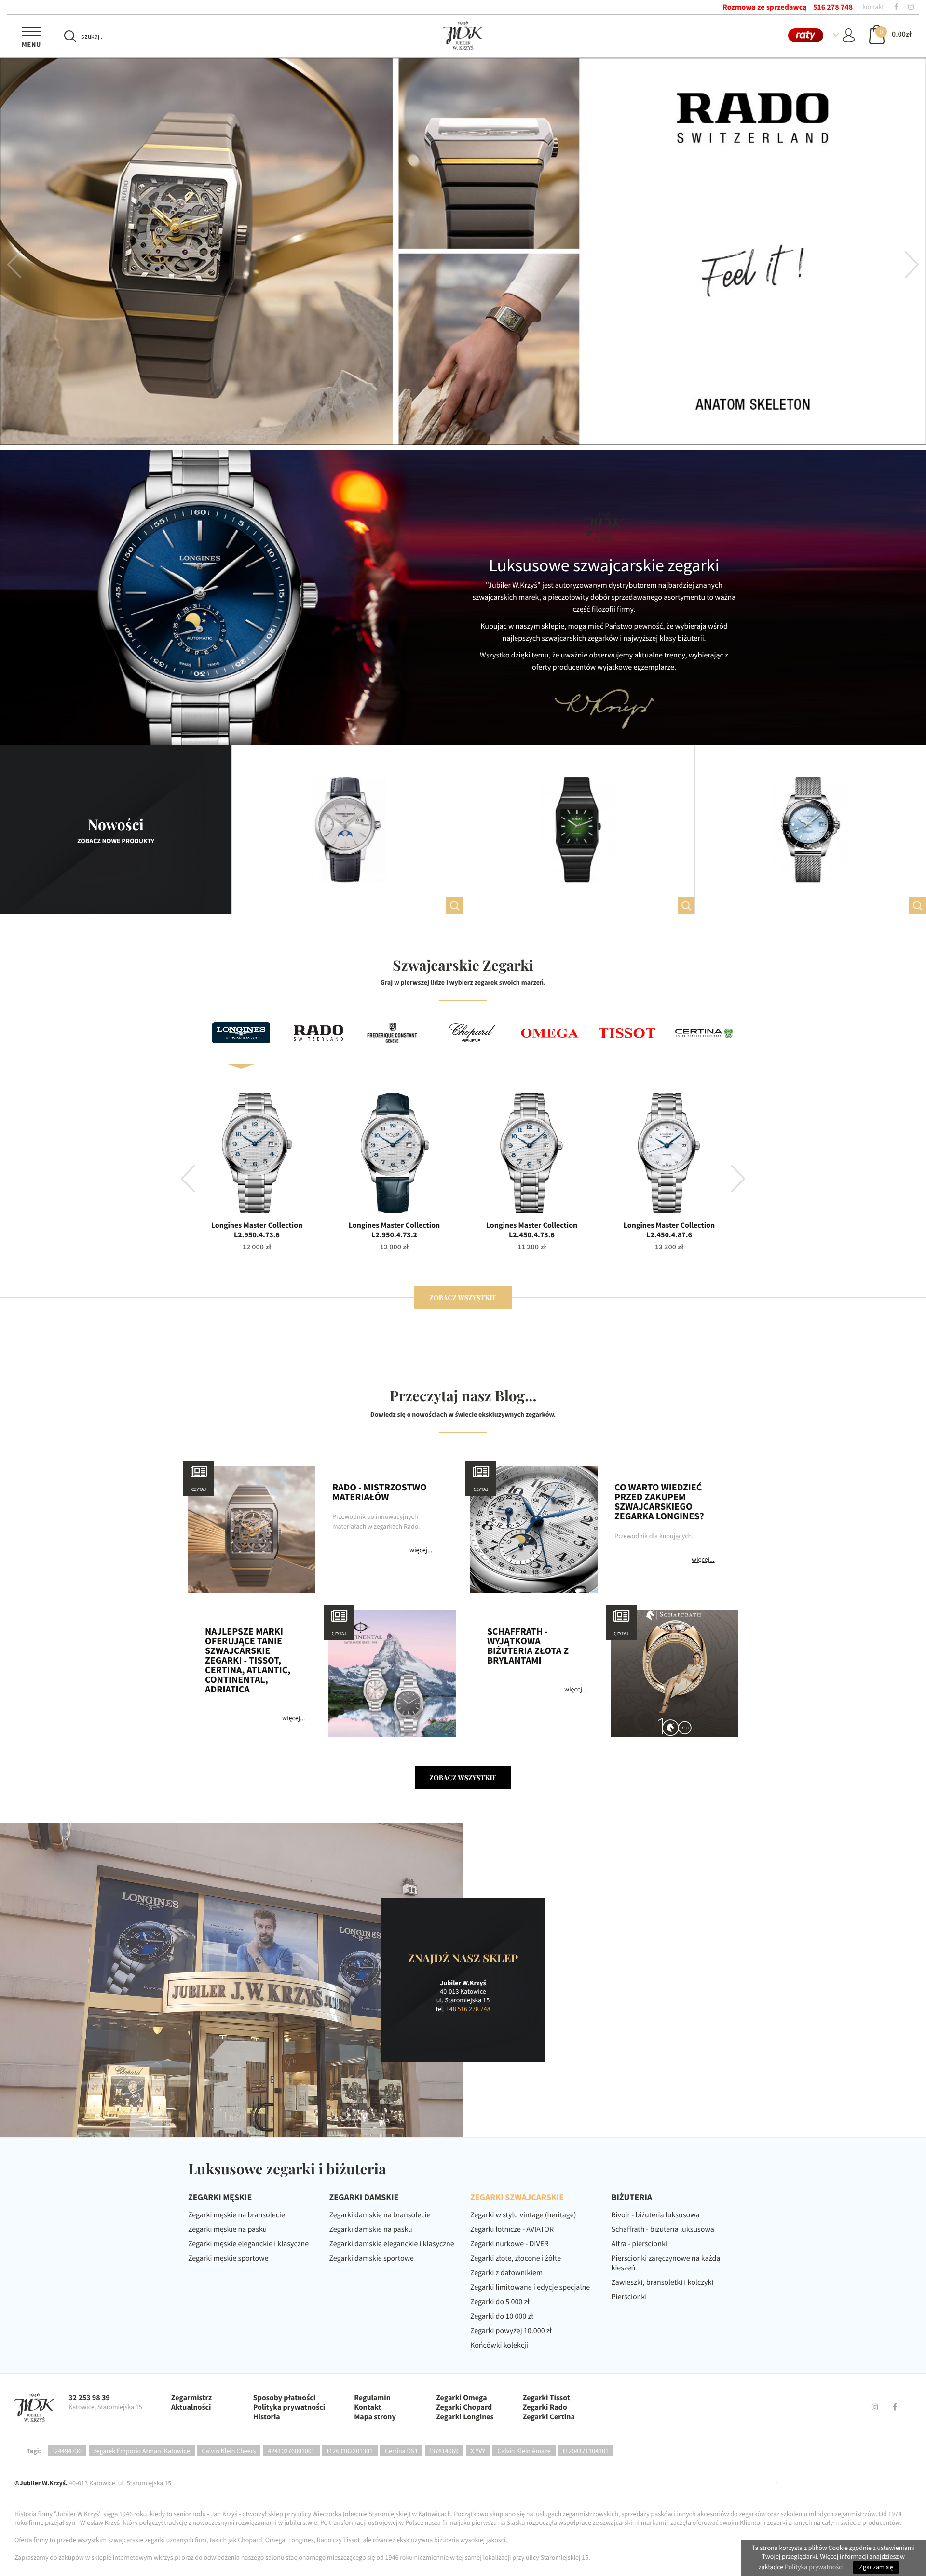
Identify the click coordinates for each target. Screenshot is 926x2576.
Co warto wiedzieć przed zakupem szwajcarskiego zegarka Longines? (659, 1502)
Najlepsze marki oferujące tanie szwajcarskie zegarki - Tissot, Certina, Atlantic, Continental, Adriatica (248, 1661)
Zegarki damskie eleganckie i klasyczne (392, 2244)
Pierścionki (629, 2297)
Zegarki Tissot (546, 2398)
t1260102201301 (350, 2451)
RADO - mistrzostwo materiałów (380, 1492)
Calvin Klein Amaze (524, 2451)
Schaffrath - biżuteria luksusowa (663, 2229)
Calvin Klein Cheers (229, 2451)
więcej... (421, 1550)
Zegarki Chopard (464, 2407)
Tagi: (34, 2451)
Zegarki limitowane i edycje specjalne (530, 2287)
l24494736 (67, 2451)
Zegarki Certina (549, 2417)
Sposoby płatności (284, 2398)
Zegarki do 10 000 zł (502, 2316)
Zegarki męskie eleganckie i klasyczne (248, 2244)
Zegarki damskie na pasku (371, 2229)
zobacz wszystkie (463, 1297)
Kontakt (368, 2407)
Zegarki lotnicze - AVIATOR (512, 2229)
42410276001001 (291, 2451)
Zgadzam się (876, 2567)
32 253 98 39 (89, 2398)
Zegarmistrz (191, 2398)
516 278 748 (833, 7)
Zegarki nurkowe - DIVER (509, 2244)
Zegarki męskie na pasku (227, 2229)
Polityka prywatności (289, 2407)
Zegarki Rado (545, 2407)
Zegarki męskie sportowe (228, 2258)
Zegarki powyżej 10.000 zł (511, 2331)
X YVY (478, 2451)
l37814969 (444, 2451)
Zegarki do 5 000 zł (500, 2302)
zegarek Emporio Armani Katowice (142, 2451)
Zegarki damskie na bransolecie (380, 2215)
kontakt (873, 7)
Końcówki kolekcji (499, 2345)
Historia (267, 2417)
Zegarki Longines (465, 2417)
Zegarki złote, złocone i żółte (516, 2258)
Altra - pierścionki (640, 2244)
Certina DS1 (402, 2451)
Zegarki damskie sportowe (372, 2258)
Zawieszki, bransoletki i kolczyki (663, 2282)
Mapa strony (375, 2417)
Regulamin (372, 2398)
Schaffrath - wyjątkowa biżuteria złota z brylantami (528, 1646)
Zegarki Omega (461, 2398)
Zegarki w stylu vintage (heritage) (523, 2215)
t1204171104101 (586, 2451)
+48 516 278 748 (468, 2009)
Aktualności (191, 2407)
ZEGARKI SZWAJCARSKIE (517, 2197)
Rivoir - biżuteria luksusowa (656, 2215)
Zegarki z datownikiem (506, 2273)
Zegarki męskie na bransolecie (237, 2215)
